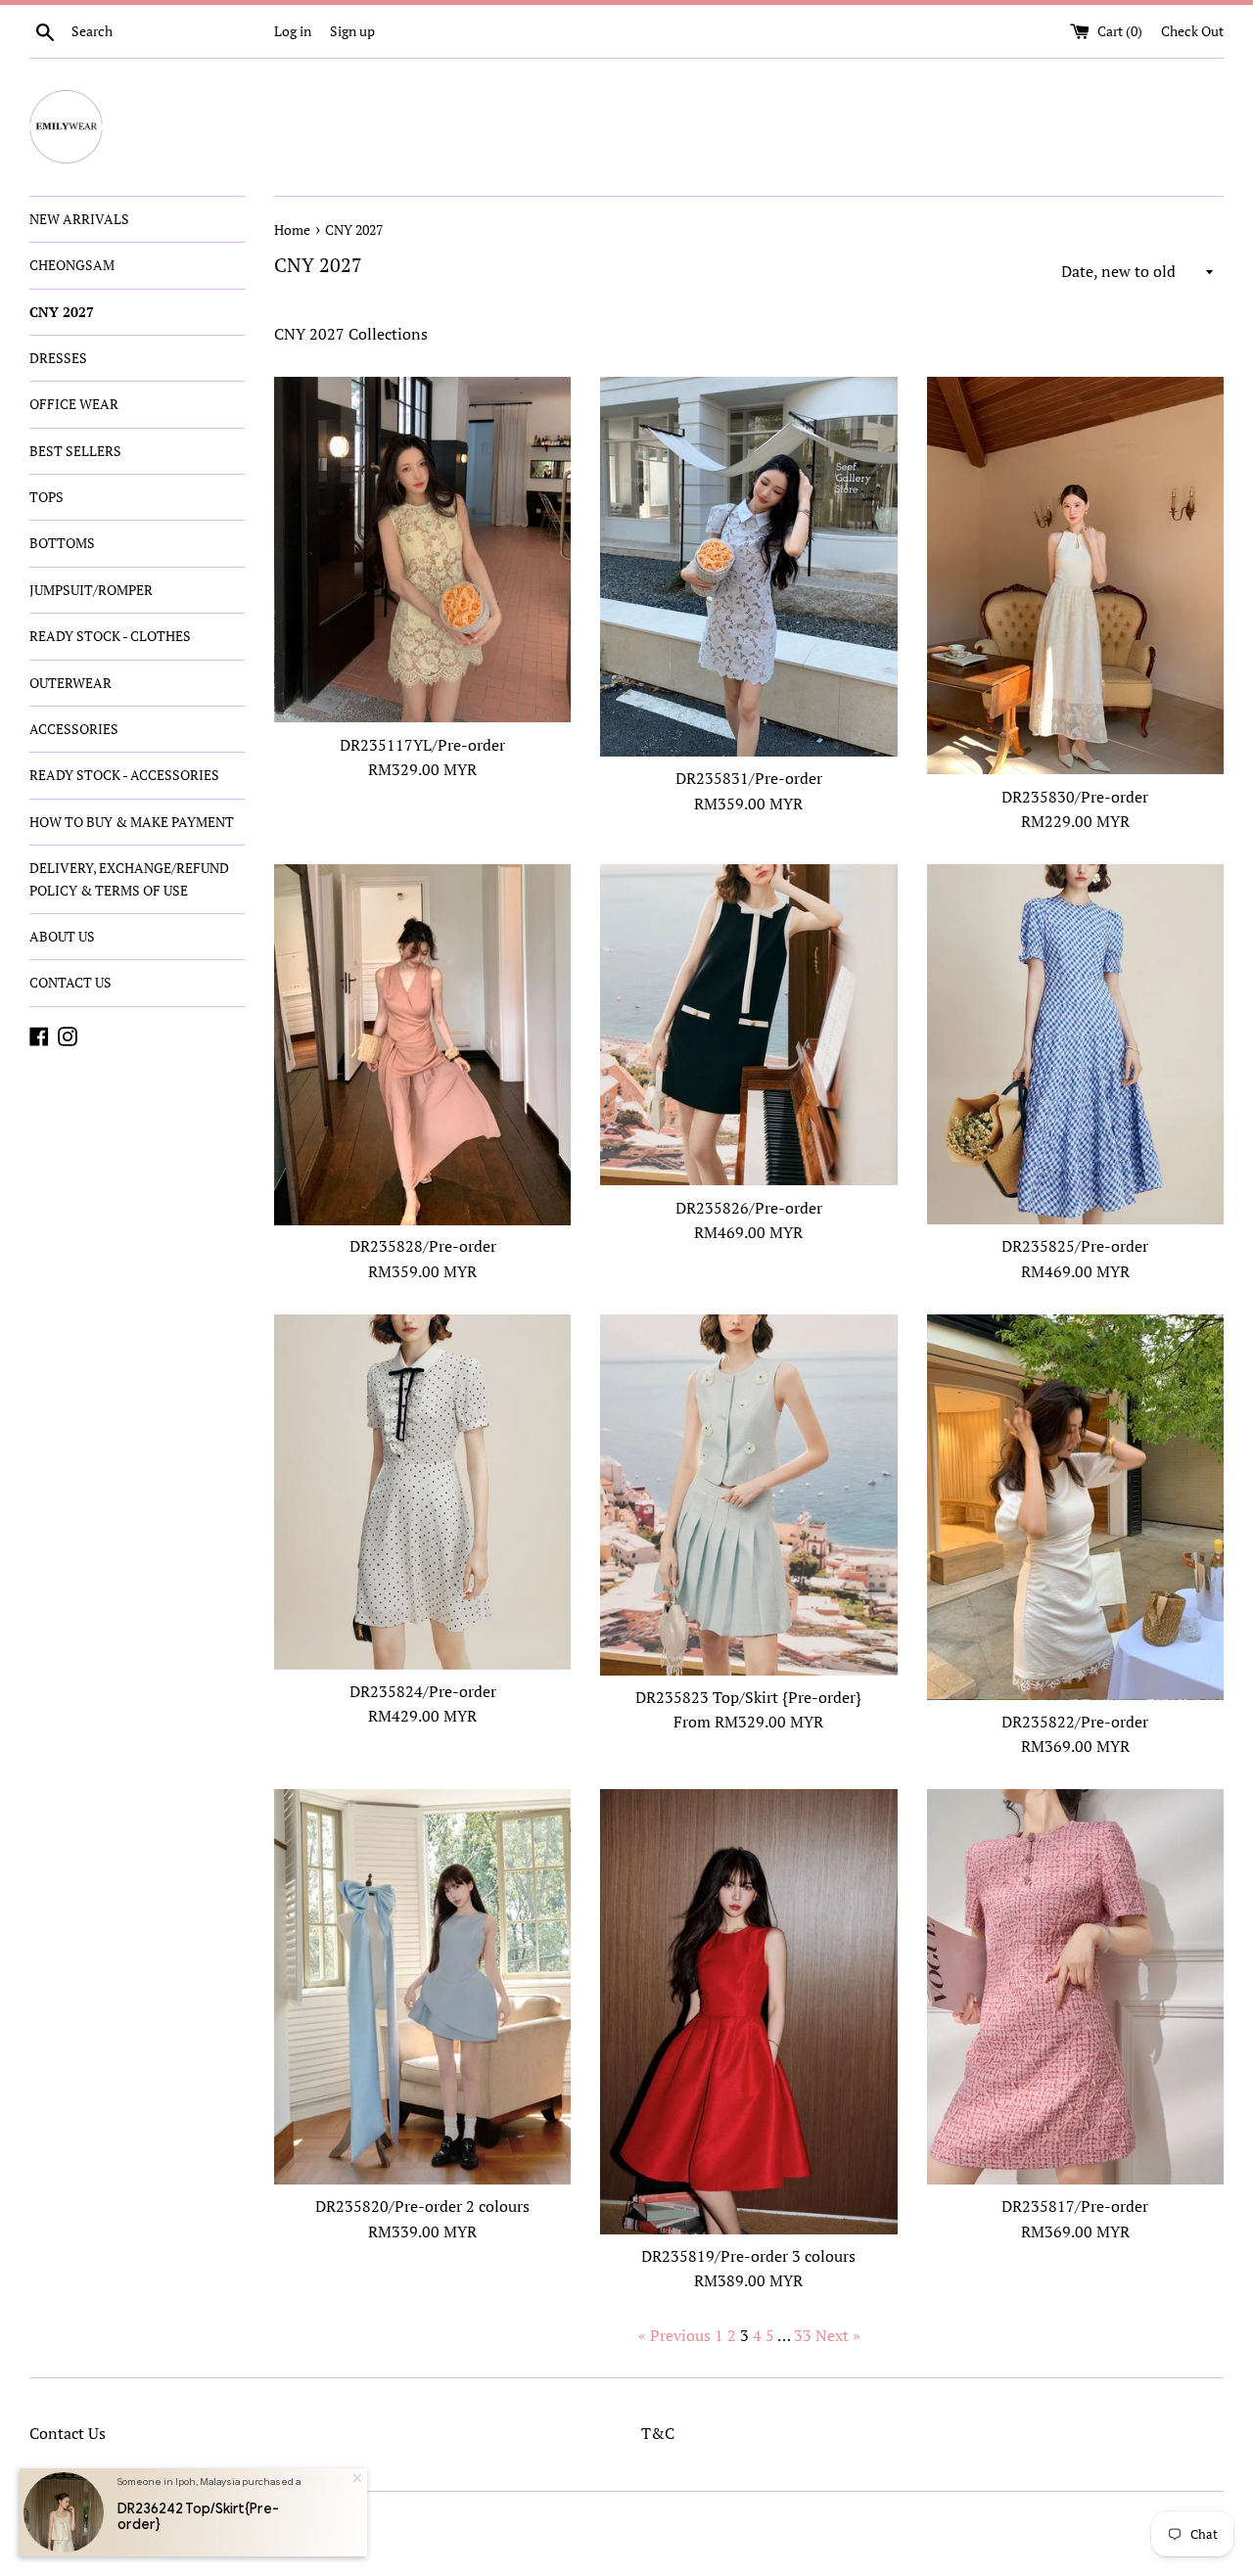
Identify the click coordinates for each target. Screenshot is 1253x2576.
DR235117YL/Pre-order (422, 745)
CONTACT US (70, 982)
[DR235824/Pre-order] (422, 1492)
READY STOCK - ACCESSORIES (124, 775)
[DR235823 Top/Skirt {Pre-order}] (748, 1495)
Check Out (1192, 31)
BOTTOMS (62, 543)
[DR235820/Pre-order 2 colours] (422, 1987)
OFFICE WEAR (74, 404)
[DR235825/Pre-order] (1075, 1044)
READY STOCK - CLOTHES (110, 636)
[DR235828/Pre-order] (422, 1045)
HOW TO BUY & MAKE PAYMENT (132, 822)
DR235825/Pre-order (1075, 1246)
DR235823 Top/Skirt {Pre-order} (748, 1697)
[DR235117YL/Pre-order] (422, 550)
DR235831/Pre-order (749, 778)
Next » (838, 2335)
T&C (658, 2433)
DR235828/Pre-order (423, 1246)
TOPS (46, 497)
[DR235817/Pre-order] (1075, 1987)
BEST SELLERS (75, 451)
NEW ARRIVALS (79, 219)
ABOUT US (62, 936)
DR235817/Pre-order (1075, 2206)
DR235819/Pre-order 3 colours (748, 2256)
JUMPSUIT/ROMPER (91, 590)
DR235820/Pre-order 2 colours (422, 2206)
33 (803, 2335)
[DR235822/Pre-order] (1075, 1507)
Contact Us (68, 2433)
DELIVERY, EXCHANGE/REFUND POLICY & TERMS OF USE (129, 878)
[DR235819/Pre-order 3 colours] (748, 2012)
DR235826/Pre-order (749, 1208)
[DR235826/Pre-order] (748, 1025)
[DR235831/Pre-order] (748, 567)
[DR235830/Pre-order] (1075, 576)
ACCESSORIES (74, 729)
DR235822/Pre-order (1075, 1722)
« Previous (674, 2335)
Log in (293, 31)
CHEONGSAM (72, 265)
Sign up (352, 31)
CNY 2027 (62, 312)
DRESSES (58, 358)
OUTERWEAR (70, 683)
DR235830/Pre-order (1075, 797)
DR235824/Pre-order (423, 1691)
